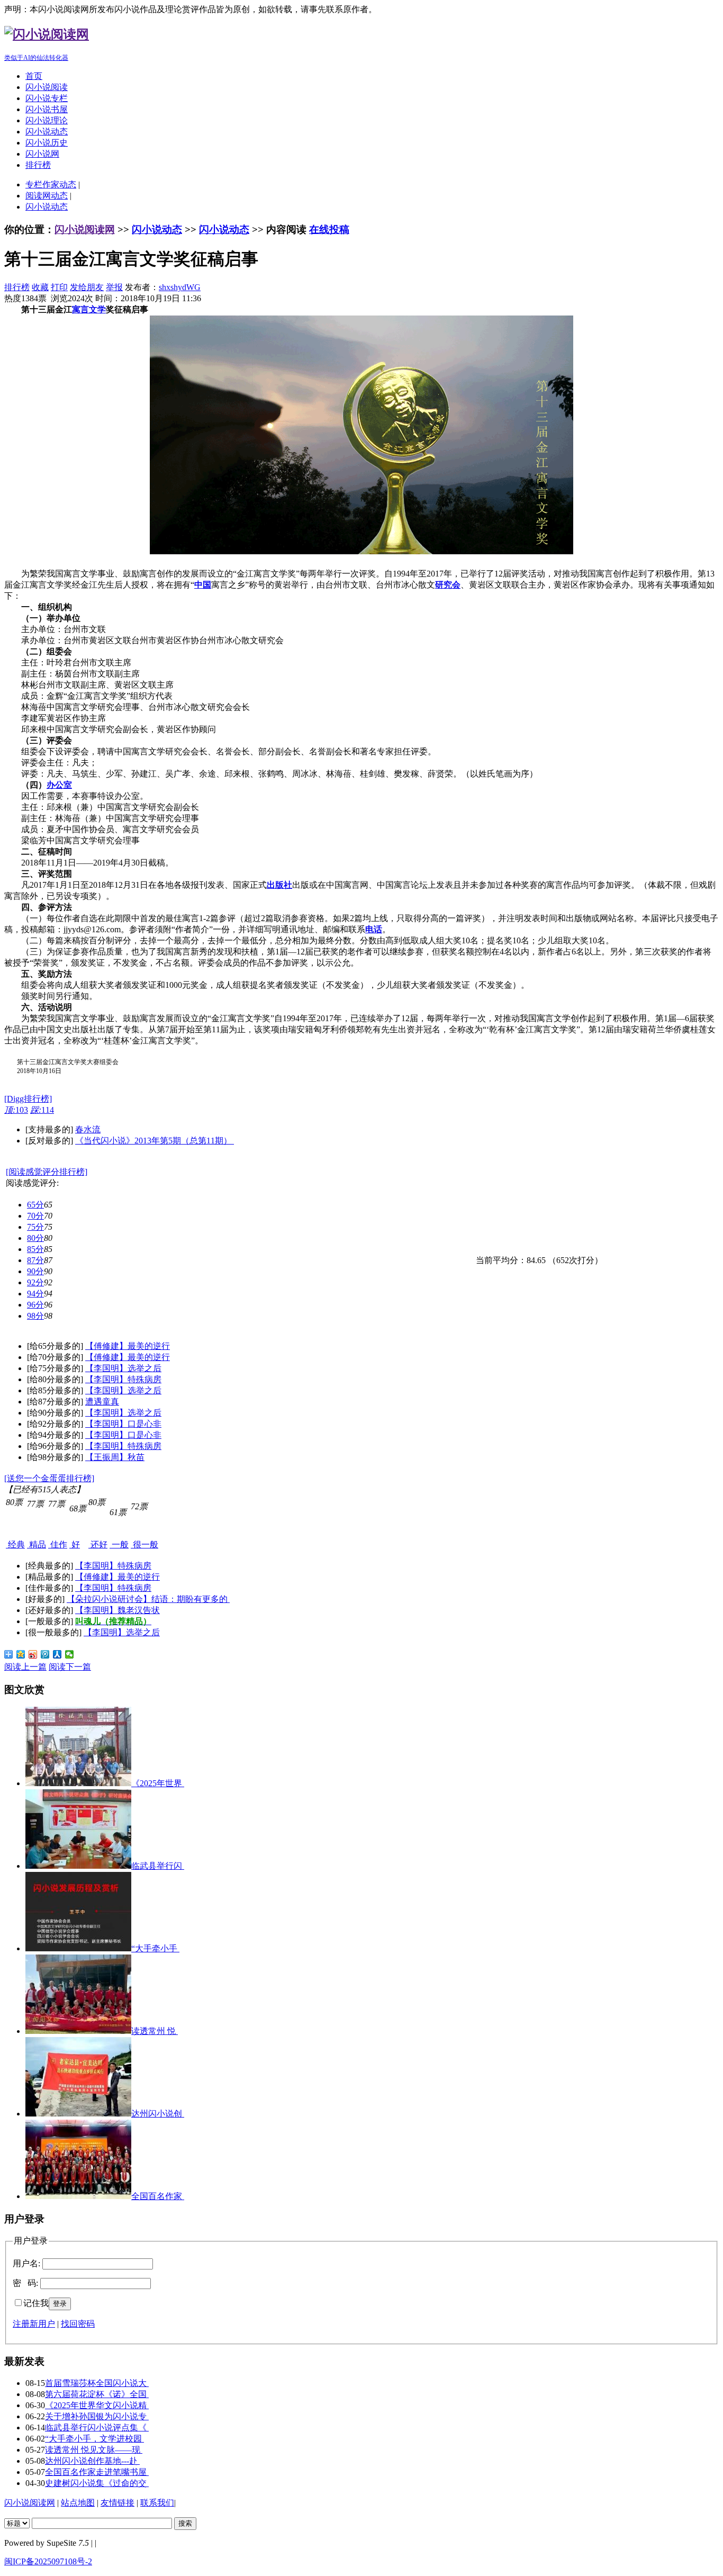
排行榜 (38, 165)
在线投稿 (329, 229)
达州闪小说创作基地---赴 (92, 2461)
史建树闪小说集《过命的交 (97, 2483)
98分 (35, 1316)
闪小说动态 (47, 132)
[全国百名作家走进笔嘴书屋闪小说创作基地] (78, 2196)
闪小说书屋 (47, 109)
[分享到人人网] (57, 1654)
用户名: (26, 2263)
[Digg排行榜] (28, 1099)
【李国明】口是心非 (123, 1424)
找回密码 (78, 2324)
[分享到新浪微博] (33, 1654)
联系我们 (157, 2503)
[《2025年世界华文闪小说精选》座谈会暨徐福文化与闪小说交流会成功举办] (78, 1783)
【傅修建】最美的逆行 (128, 1346)
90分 (35, 1271)
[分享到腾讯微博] (45, 1654)
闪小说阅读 (47, 87)
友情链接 (118, 2503)
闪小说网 (42, 154)
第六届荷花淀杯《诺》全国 (97, 2394)
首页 (34, 76)
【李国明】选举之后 (123, 1368)
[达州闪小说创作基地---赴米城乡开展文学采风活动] (78, 2114)
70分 (35, 1216)
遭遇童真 (102, 1402)
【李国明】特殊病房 (123, 1379)
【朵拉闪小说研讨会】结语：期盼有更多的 (148, 1599)
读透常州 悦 (155, 2031)
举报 (114, 287)
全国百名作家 (158, 2196)
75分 (35, 1227)
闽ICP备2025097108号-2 (48, 2561)
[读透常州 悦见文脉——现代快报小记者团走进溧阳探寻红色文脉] (78, 2031)
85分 (35, 1249)
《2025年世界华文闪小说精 (97, 2405)
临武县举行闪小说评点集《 (97, 2428)
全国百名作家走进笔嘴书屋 (97, 2472)
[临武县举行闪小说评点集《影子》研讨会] (78, 1866)
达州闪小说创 (158, 2114)
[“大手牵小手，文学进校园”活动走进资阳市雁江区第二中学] (78, 1948)
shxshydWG (180, 287)
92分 (35, 1282)
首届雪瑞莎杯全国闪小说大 (97, 2383)
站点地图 (78, 2503)
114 (42, 1110)
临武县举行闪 (158, 1866)
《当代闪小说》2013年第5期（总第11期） (155, 1141)
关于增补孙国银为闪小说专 (97, 2416)
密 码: (25, 2283)
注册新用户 (34, 2324)
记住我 (36, 2303)
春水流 (88, 1129)
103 (16, 1110)
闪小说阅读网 (85, 229)
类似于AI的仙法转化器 (36, 58)
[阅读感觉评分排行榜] (47, 1172)
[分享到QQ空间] (21, 1654)
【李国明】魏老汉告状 (118, 1610)
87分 (35, 1260)
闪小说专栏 (47, 98)
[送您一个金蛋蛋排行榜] (49, 1478)
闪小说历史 (47, 143)
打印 (59, 287)
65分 (35, 1205)
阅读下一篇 (70, 1667)
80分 (35, 1238)
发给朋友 (87, 287)
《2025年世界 (158, 1783)
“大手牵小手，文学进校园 (94, 2439)
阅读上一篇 (25, 1667)
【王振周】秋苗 (115, 1457)
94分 (35, 1294)
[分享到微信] (70, 1654)
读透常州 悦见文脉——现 (94, 2450)
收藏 (40, 287)
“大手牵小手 (155, 1948)
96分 (35, 1305)
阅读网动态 (47, 196)
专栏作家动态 (51, 184)
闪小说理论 (47, 120)
